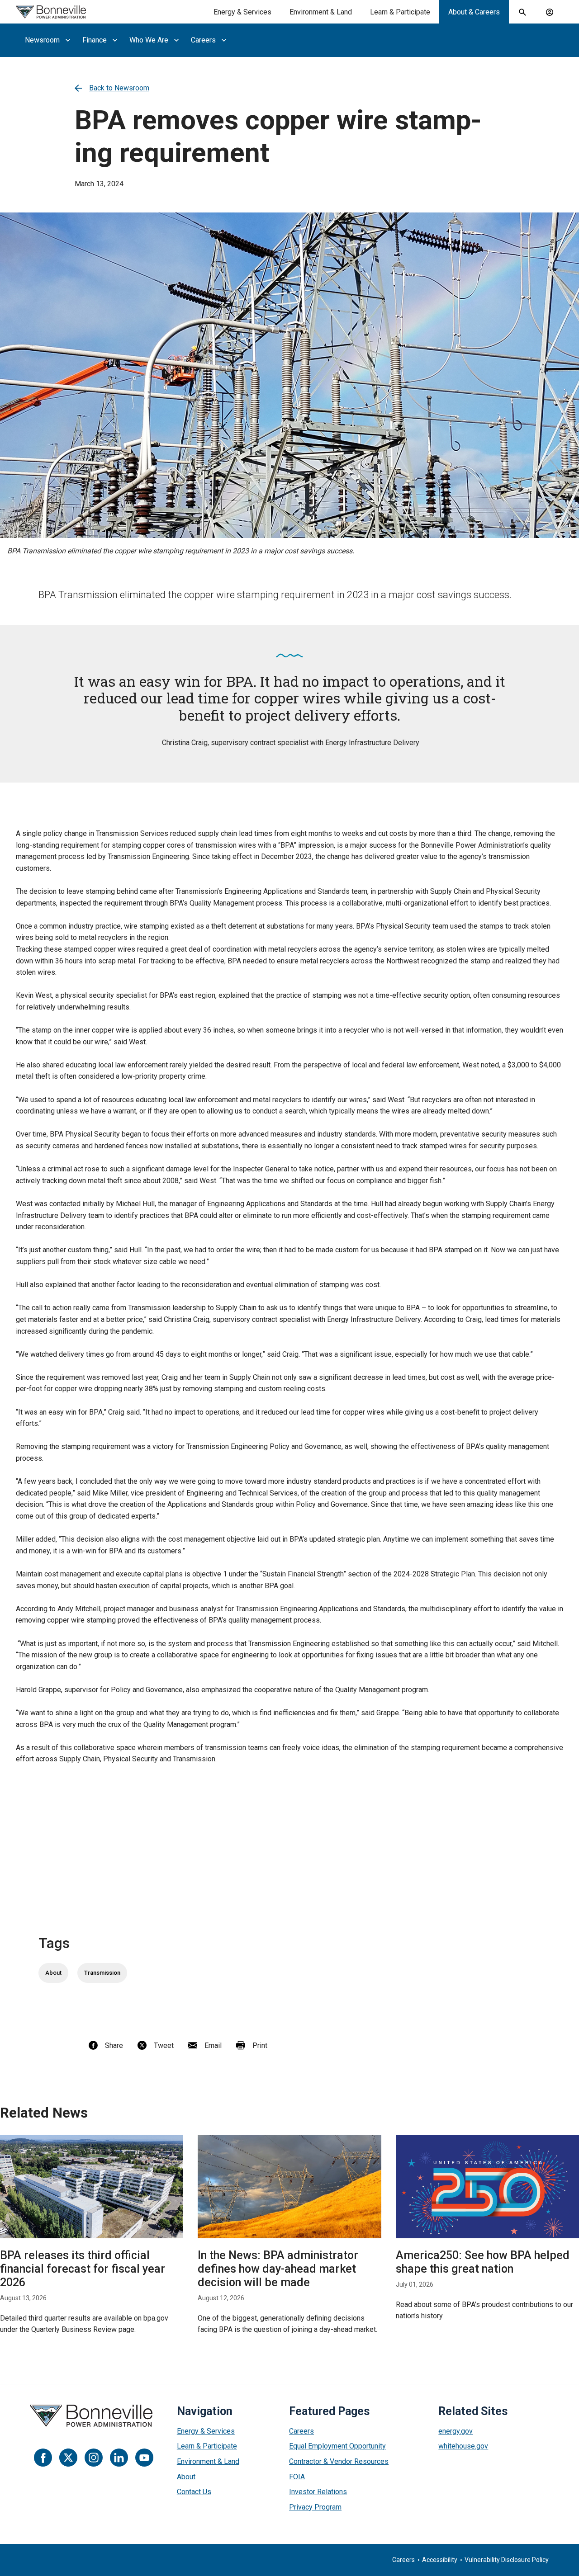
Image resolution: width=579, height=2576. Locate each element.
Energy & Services (242, 12)
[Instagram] (94, 2458)
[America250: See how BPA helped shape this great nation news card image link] (487, 2187)
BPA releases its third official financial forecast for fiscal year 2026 (83, 2269)
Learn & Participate (400, 12)
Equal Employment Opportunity (337, 2446)
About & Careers (474, 12)
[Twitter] (68, 2458)
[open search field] (522, 12)
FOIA (297, 2477)
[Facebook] (43, 2458)
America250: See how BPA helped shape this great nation (483, 2262)
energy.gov (456, 2431)
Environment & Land (321, 12)
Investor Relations (318, 2492)
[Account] (550, 12)
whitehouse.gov (463, 2446)
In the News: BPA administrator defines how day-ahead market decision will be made (278, 2269)
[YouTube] (144, 2458)
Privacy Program (315, 2507)
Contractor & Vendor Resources (339, 2461)
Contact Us (194, 2492)
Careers (301, 2431)
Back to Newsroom (119, 88)
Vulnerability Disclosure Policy (507, 2560)
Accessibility (440, 2560)
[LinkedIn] (119, 2458)
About (186, 2477)
